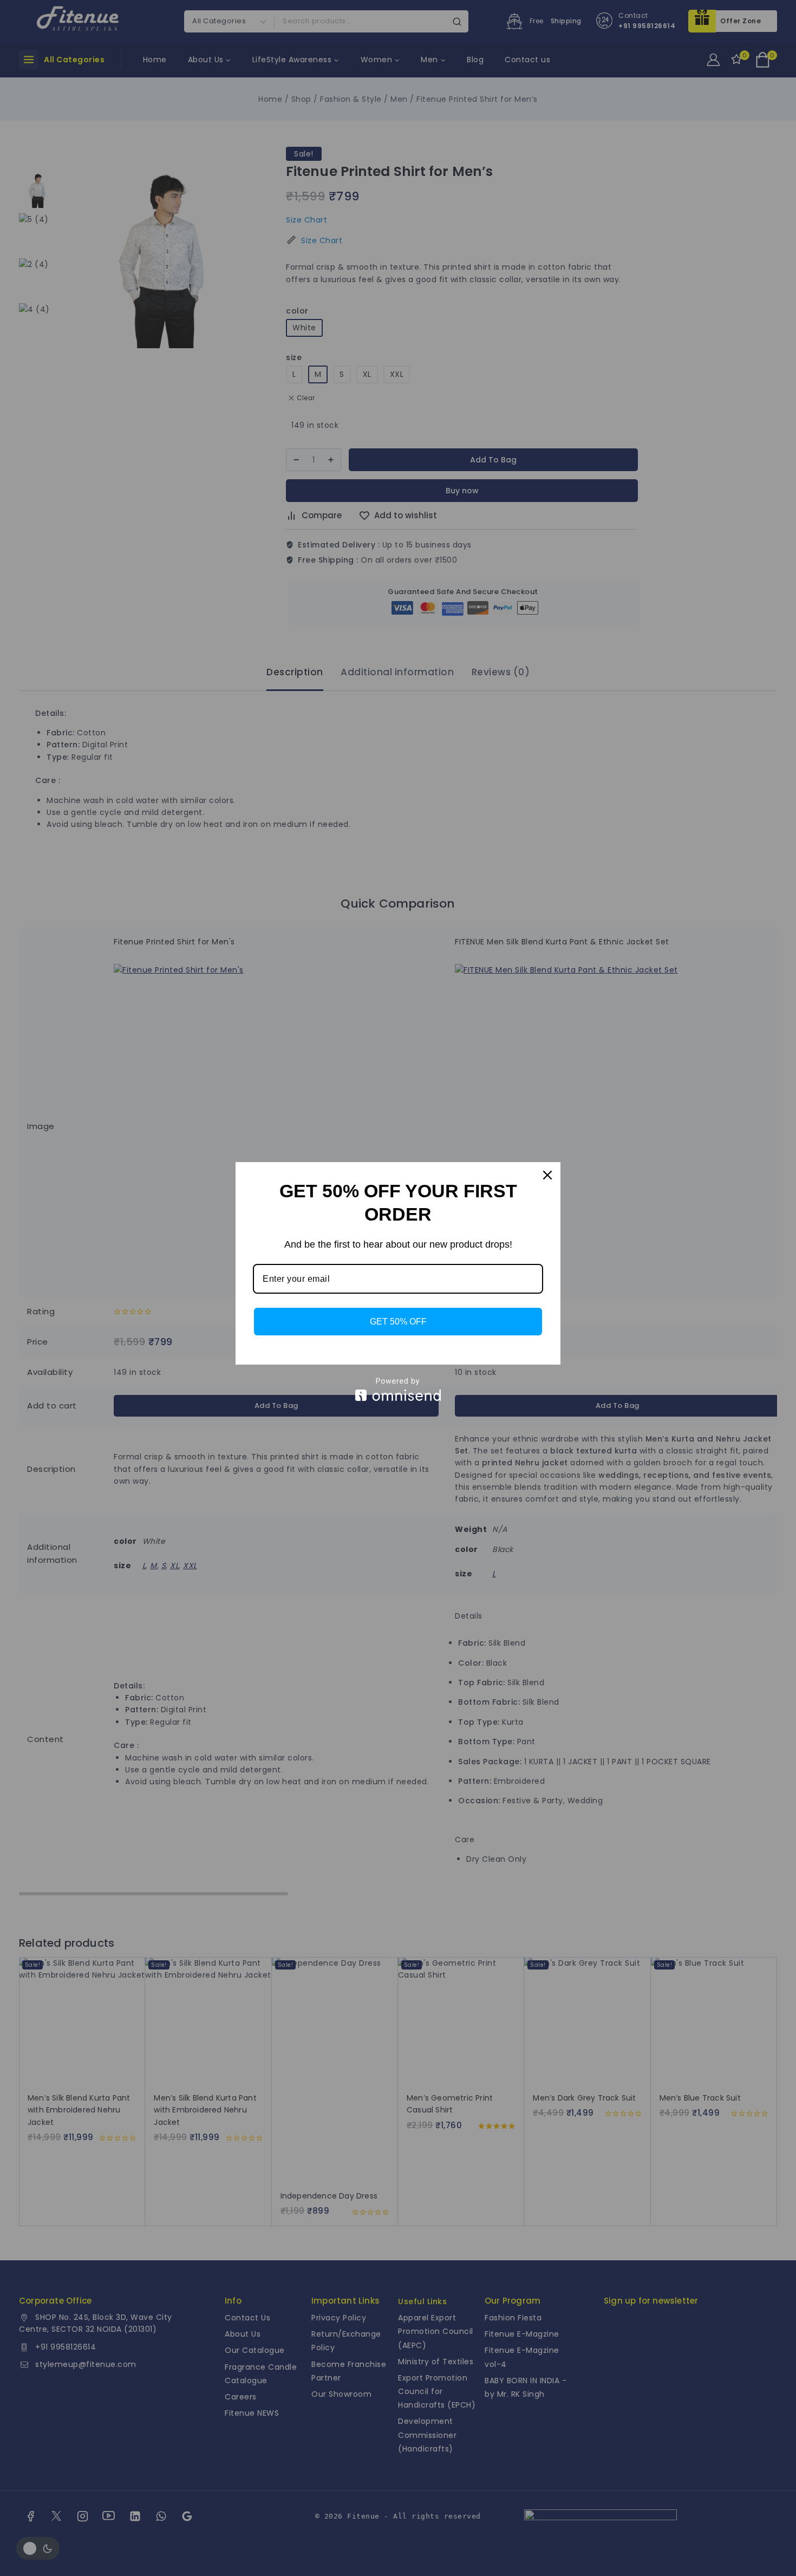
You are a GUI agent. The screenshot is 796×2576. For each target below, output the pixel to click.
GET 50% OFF (398, 1322)
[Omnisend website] (398, 1389)
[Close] (547, 1175)
